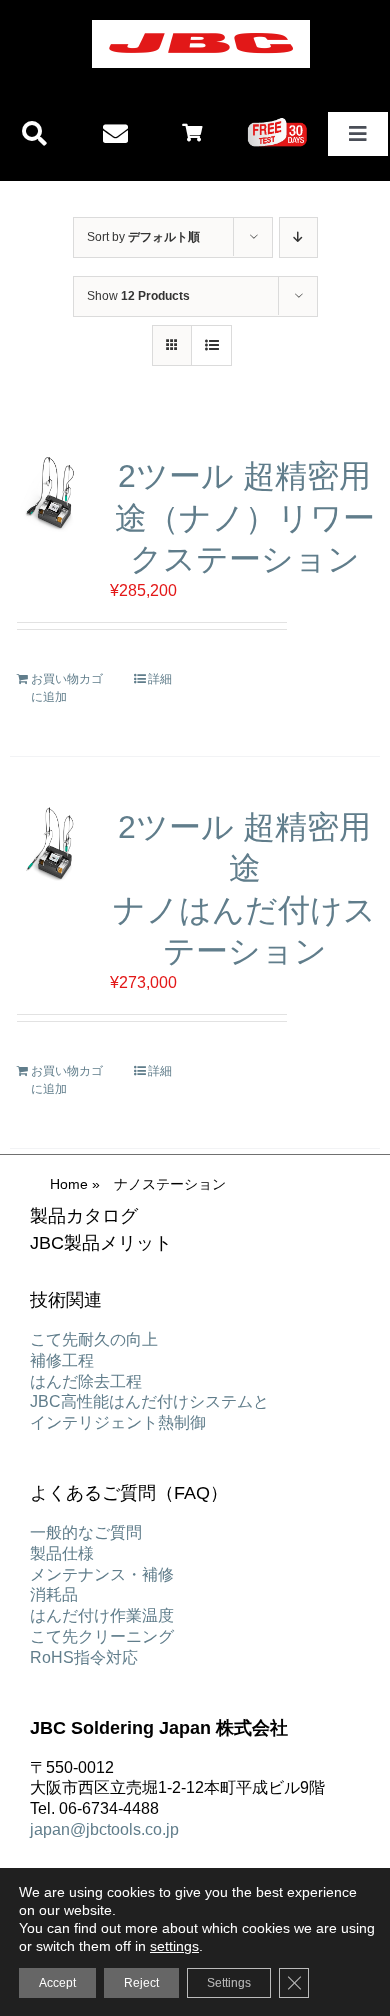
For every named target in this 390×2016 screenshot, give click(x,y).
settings (174, 1946)
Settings (229, 1983)
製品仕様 (62, 1553)
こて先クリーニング (102, 1636)
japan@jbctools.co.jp (104, 1829)
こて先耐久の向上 (94, 1339)
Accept (57, 1983)
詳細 (160, 679)
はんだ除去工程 (86, 1381)
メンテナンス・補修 (102, 1574)
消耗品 (54, 1594)
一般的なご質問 (86, 1532)
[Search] (34, 134)
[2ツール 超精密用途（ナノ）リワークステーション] (52, 494)
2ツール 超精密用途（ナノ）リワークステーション (245, 517)
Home (69, 1184)
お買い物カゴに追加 (67, 688)
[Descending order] (298, 237)
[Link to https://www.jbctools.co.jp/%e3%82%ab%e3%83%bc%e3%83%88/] (192, 132)
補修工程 (62, 1360)
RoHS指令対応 (84, 1657)
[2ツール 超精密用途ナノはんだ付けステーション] (52, 845)
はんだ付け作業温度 (102, 1615)
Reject (141, 1983)
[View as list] (211, 345)
